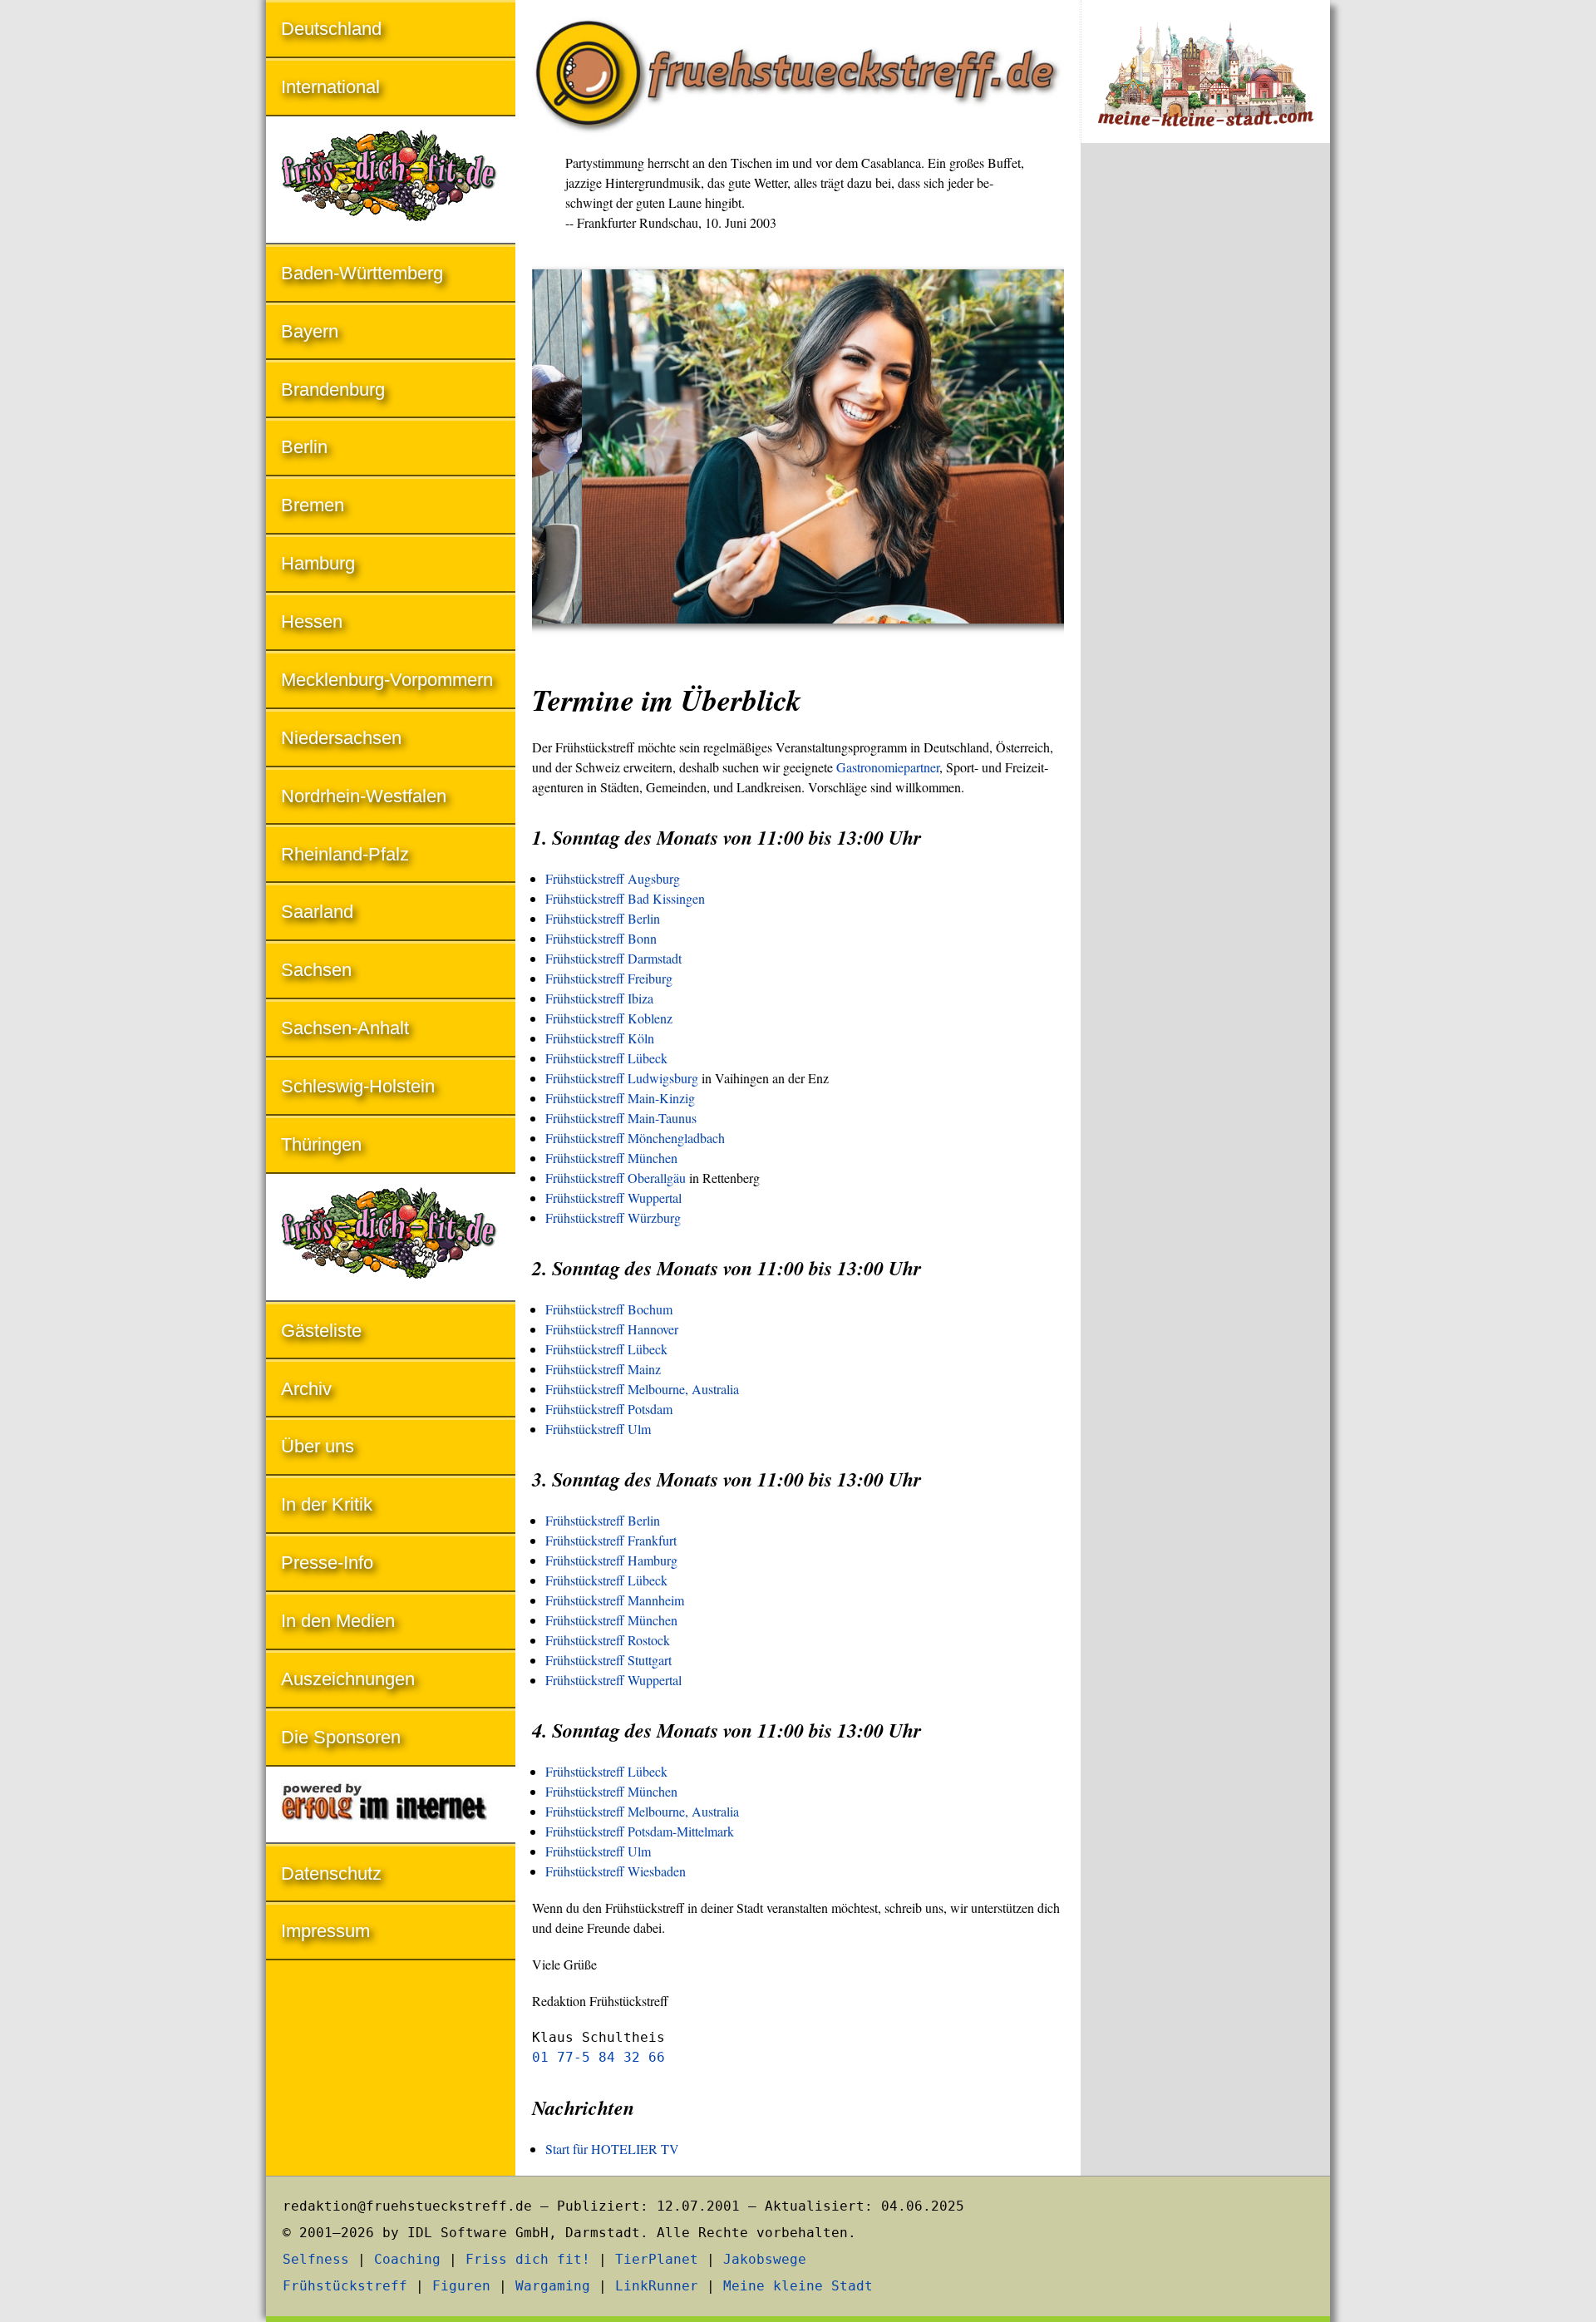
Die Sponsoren (341, 1737)
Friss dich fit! (528, 2259)
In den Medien (338, 1621)
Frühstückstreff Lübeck (606, 1058)
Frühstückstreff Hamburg (611, 1560)
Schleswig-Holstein (358, 1086)
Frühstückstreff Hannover (612, 1329)
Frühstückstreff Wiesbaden (616, 1871)
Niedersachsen (341, 738)
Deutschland (331, 29)
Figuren (461, 2286)
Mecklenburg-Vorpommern (387, 680)
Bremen (313, 505)
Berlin (304, 447)
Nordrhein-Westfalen (364, 796)
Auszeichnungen (348, 1679)
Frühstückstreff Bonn (601, 938)
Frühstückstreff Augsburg (613, 878)
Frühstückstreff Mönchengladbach (635, 1138)
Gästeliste (321, 1331)
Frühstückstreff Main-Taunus (621, 1118)
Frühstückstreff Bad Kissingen (625, 898)
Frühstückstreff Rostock (608, 1640)
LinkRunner (657, 2286)
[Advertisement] (1205, 431)
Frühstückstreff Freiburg (609, 978)
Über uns (318, 1446)
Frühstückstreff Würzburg (613, 1218)
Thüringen (321, 1144)
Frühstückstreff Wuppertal (613, 1198)
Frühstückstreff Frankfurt (611, 1540)
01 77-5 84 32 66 (598, 2057)
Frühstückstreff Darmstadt (613, 958)
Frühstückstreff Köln (600, 1038)
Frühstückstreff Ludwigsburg (622, 1078)
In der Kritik (327, 1504)
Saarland (317, 912)
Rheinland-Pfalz (345, 854)
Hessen (312, 621)
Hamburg (318, 563)
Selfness (316, 2259)
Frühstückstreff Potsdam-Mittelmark (640, 1831)
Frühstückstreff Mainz (603, 1369)
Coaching (407, 2259)
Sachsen (316, 970)
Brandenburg (333, 389)
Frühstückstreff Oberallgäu (616, 1178)
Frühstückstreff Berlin (603, 918)
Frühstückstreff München (611, 1158)
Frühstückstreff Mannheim (615, 1600)
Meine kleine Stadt (798, 2286)
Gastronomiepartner (888, 767)
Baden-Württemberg (362, 273)
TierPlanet (657, 2259)
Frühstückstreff (345, 2286)
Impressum (325, 1931)
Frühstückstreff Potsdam (609, 1409)
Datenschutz (331, 1873)
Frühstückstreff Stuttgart (608, 1660)
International (330, 87)
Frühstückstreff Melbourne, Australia (642, 1389)
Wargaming (553, 2286)
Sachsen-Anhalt (345, 1028)
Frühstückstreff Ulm (598, 1429)
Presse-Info (327, 1563)
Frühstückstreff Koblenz (609, 1018)
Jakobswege (765, 2259)
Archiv (306, 1389)
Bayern (310, 331)
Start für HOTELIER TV (612, 2149)
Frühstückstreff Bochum (609, 1309)
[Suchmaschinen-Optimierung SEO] (391, 1806)
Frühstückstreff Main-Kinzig (620, 1098)
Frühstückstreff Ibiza (599, 998)
